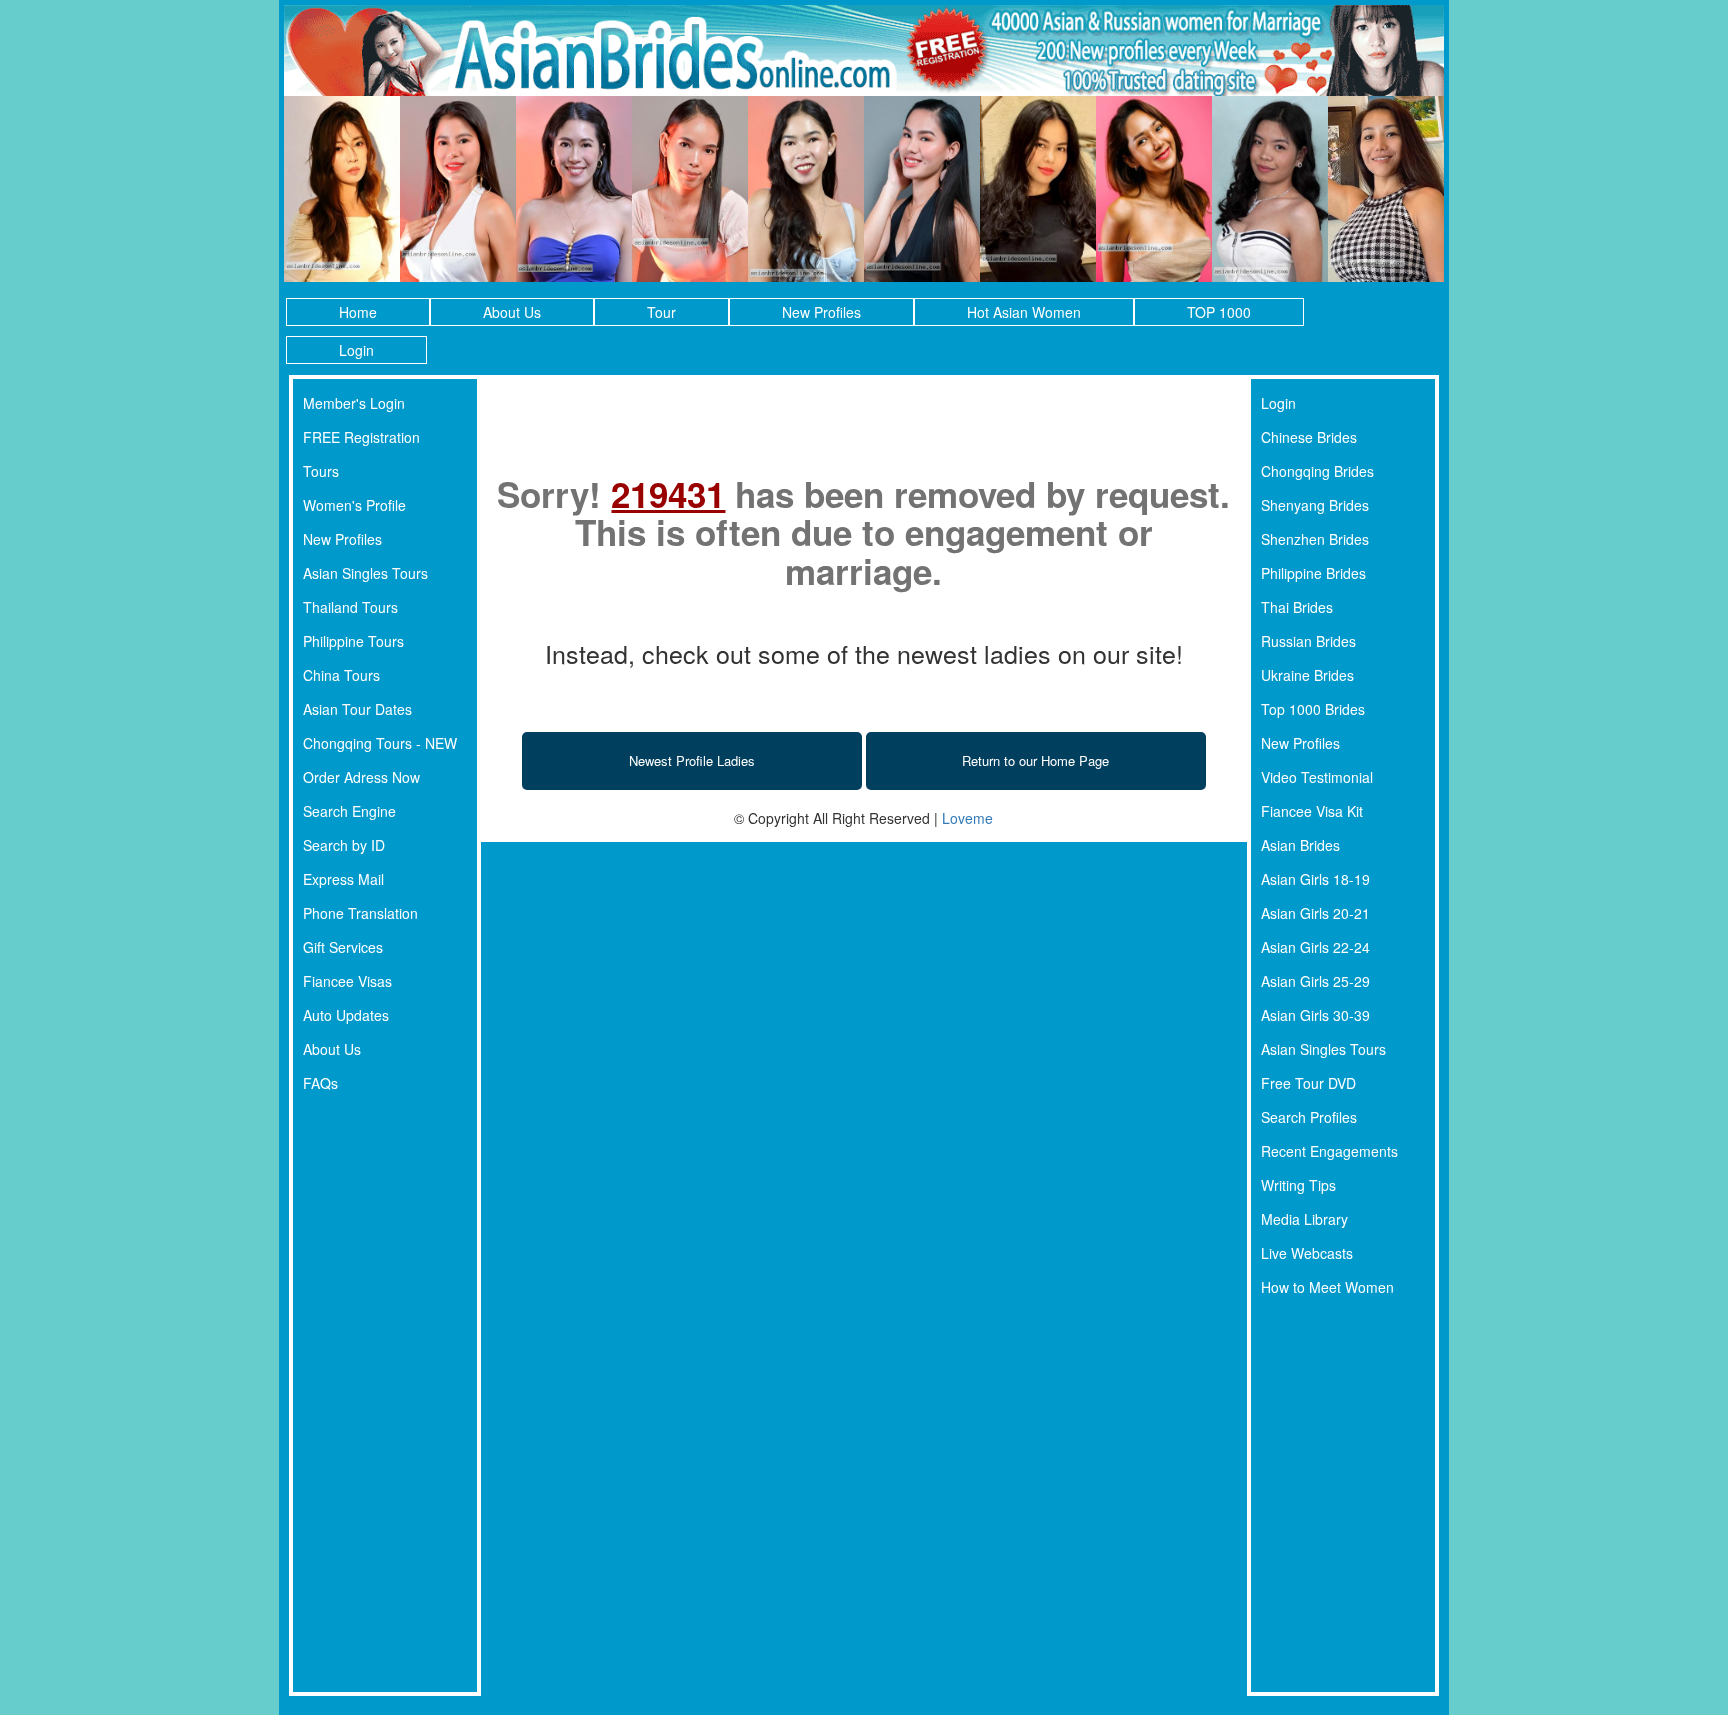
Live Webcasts (1307, 1253)
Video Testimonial (1317, 777)
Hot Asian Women (1024, 312)
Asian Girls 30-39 (1315, 1015)
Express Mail (343, 879)
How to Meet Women (1327, 1287)
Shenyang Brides (1315, 505)
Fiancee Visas (347, 981)
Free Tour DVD (1308, 1083)
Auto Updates (346, 1015)
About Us (512, 312)
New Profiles (821, 312)
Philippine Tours (353, 641)
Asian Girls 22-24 (1315, 947)
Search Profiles (1309, 1117)
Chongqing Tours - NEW (380, 743)
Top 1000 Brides (1313, 709)
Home (358, 312)
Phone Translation (360, 913)
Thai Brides (1297, 607)
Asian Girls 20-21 (1315, 913)
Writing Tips (1298, 1185)
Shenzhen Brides (1315, 539)
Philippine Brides (1313, 573)
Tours (321, 471)
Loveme (967, 818)
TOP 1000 (1219, 312)
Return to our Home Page (1035, 760)
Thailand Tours (350, 607)
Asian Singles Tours (365, 573)
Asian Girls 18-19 (1315, 879)
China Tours (341, 675)
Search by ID (344, 845)
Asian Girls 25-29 (1315, 981)
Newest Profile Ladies (692, 760)
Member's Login (354, 403)
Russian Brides (1308, 641)
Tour (661, 312)
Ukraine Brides (1307, 675)
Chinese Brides (1309, 437)
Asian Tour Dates (357, 709)
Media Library (1304, 1219)
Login (356, 350)
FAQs (320, 1083)
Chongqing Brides (1317, 471)
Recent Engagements (1329, 1151)
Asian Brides (1300, 845)
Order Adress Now (361, 777)
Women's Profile (354, 505)
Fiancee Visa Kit (1312, 811)
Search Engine (349, 811)
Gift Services (343, 947)
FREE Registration (361, 437)
